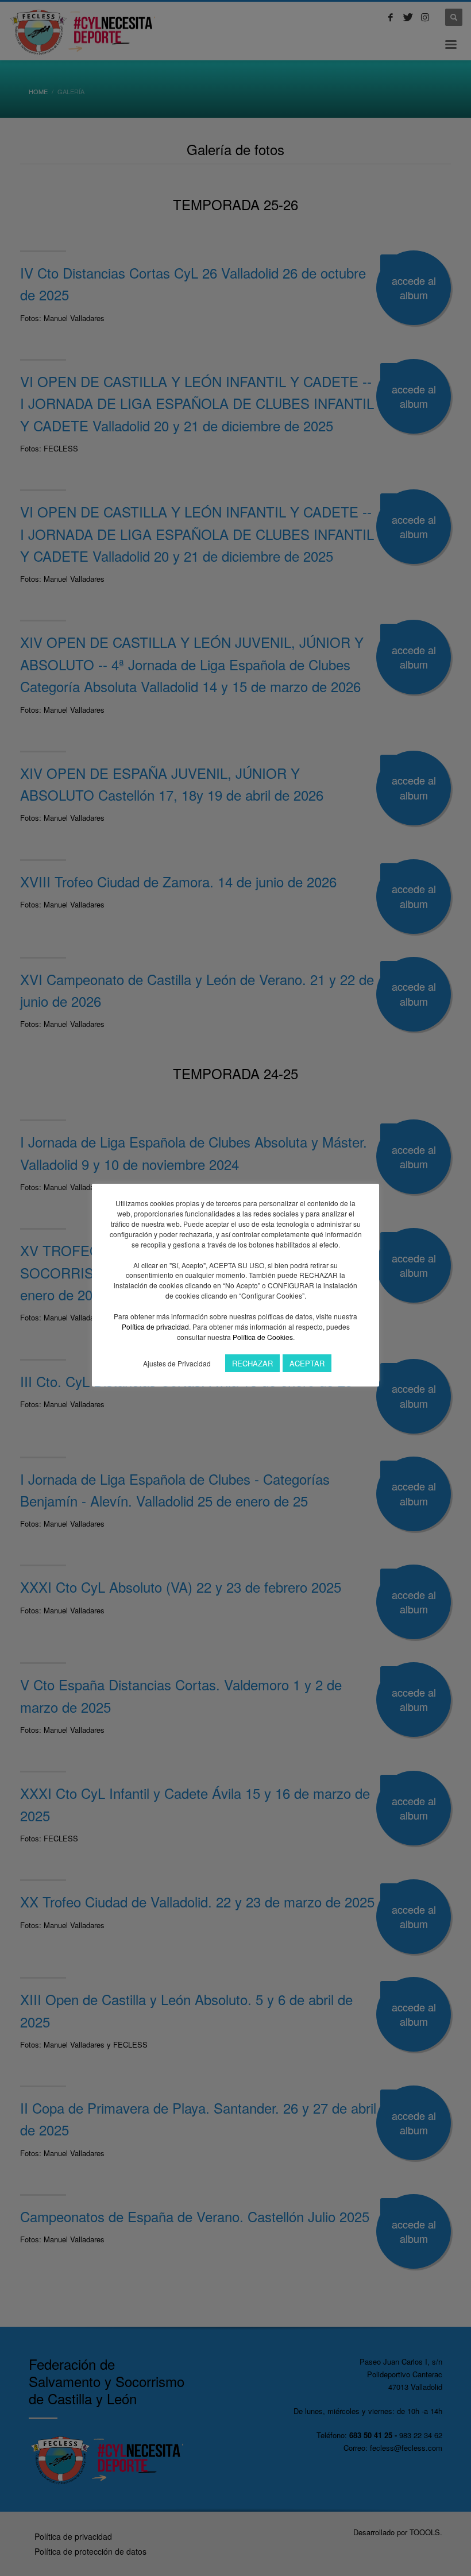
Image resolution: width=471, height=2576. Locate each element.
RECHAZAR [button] (252, 1363)
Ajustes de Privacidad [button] (177, 1363)
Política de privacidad (155, 1326)
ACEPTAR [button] (307, 1363)
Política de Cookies (263, 1337)
